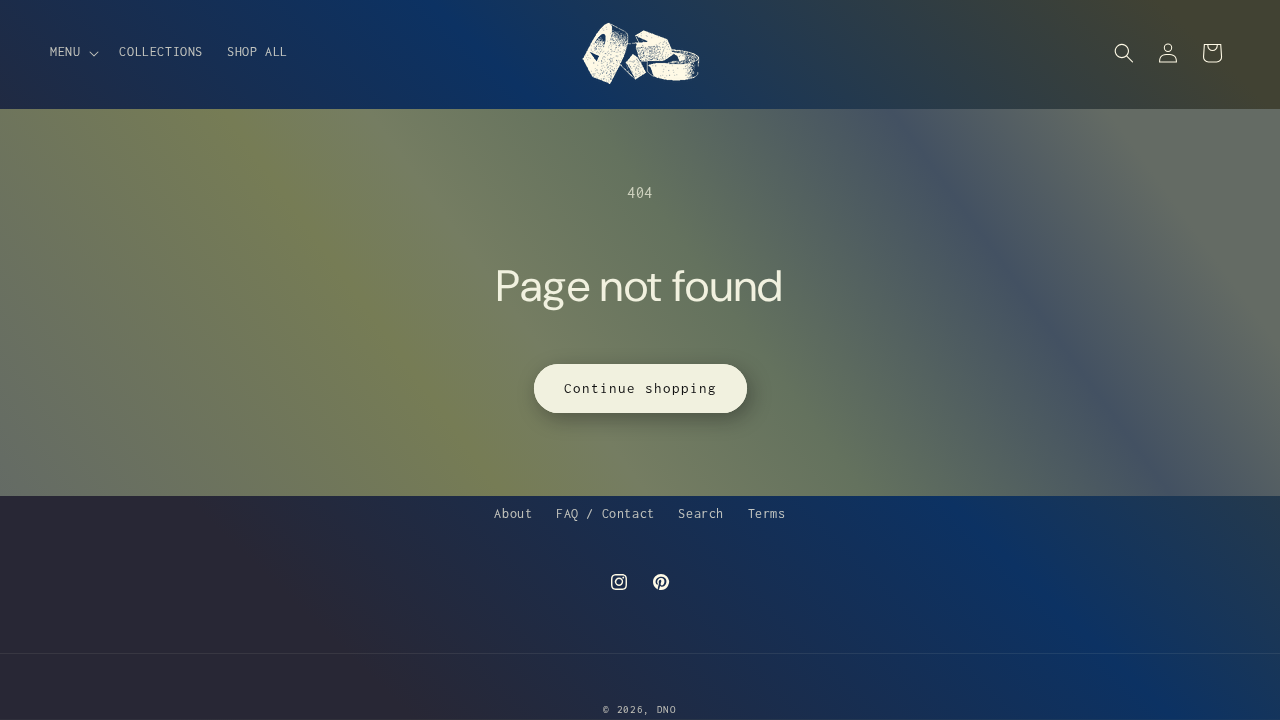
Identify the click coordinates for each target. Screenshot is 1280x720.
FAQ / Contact (605, 513)
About (513, 513)
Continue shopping (640, 388)
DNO (667, 709)
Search (701, 513)
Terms (767, 513)
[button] (72, 52)
